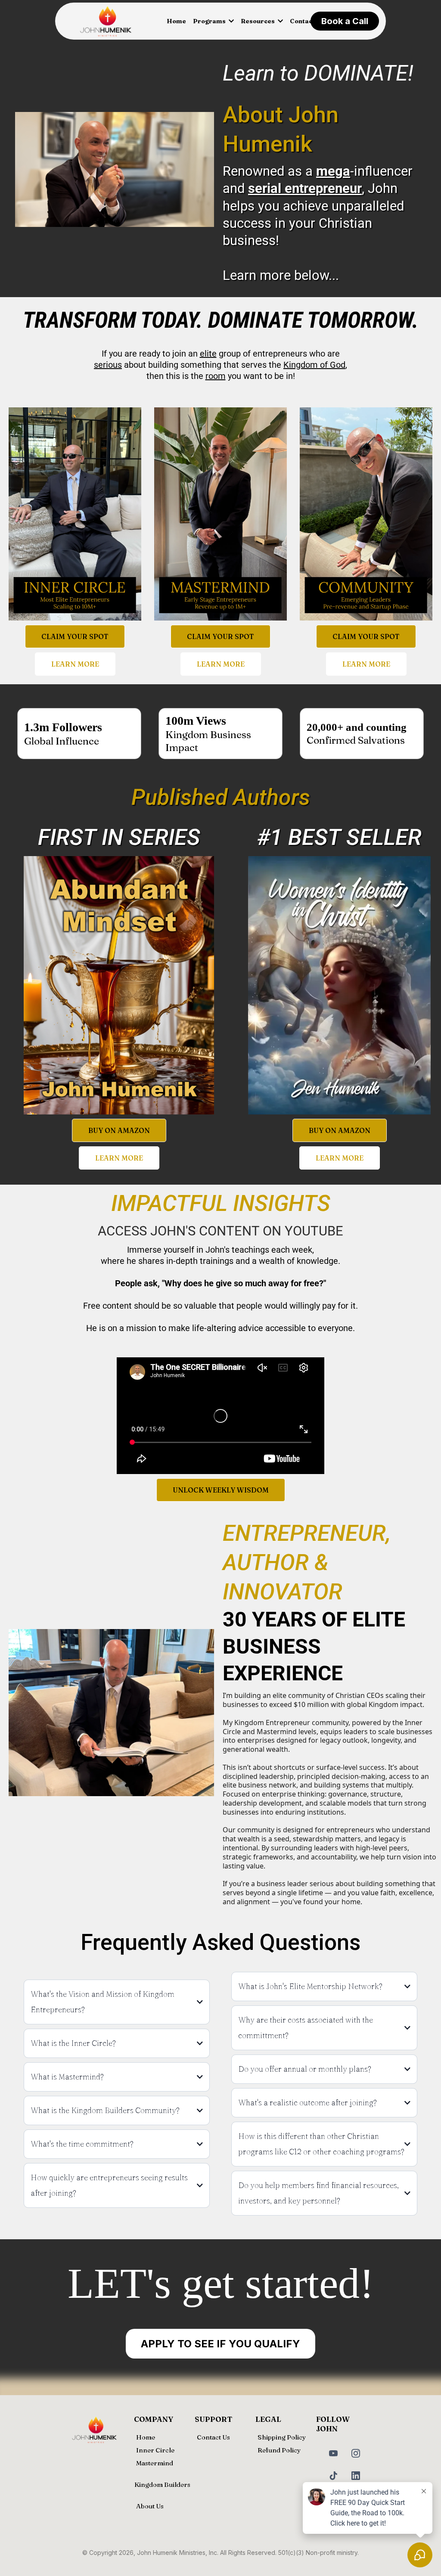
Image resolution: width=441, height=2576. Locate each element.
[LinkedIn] (356, 2476)
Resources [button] (258, 21)
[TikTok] (333, 2476)
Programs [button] (210, 21)
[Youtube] (333, 2453)
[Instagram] (356, 2453)
